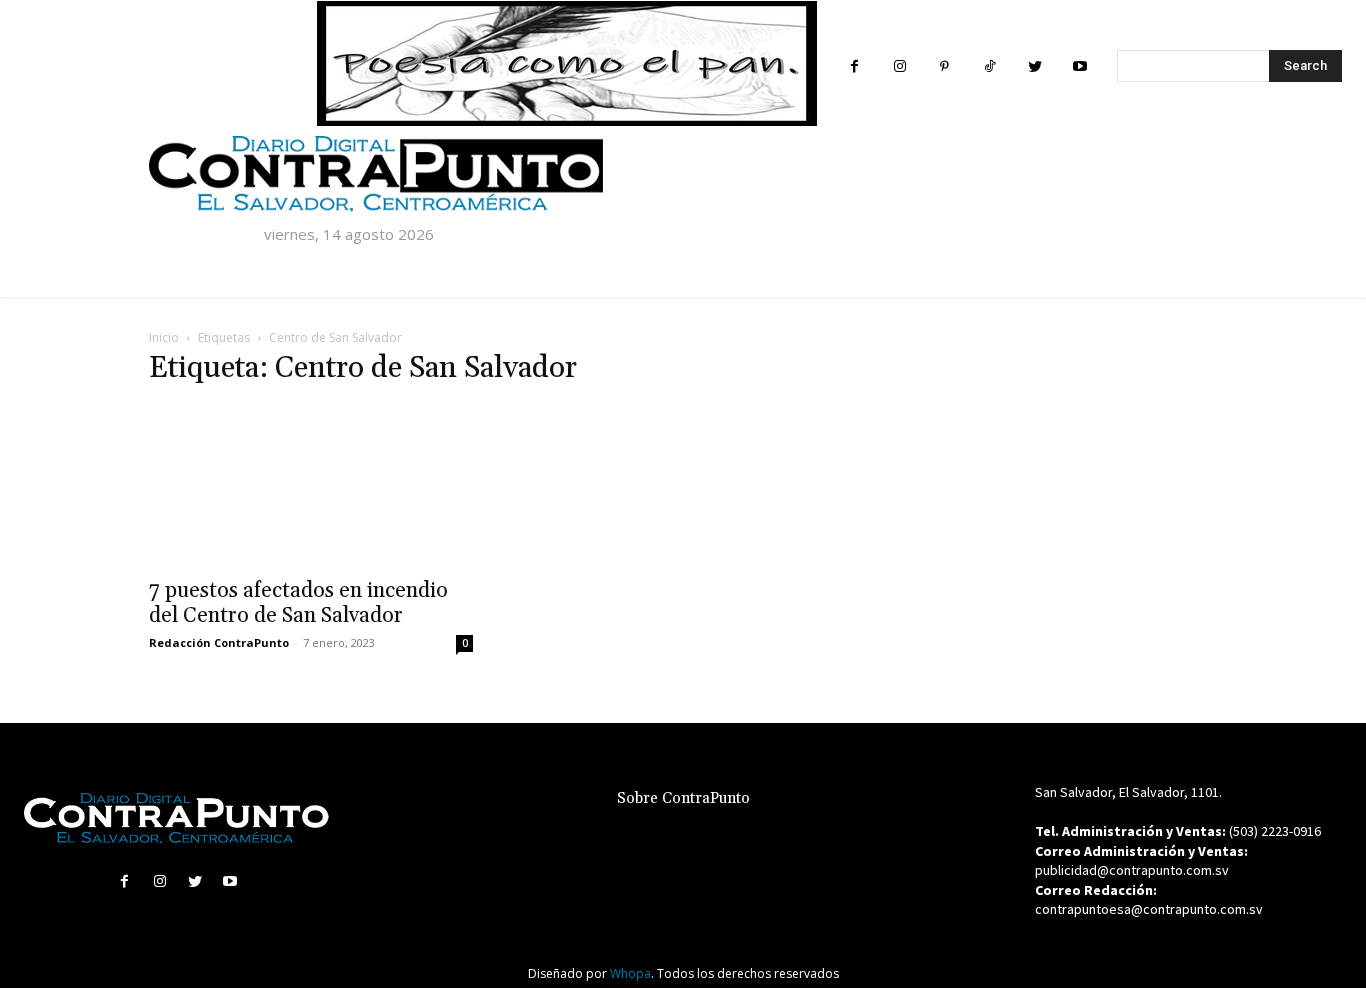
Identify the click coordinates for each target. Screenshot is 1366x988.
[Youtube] (1079, 66)
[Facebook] (854, 66)
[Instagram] (899, 66)
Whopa (630, 973)
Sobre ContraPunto (683, 798)
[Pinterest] (944, 66)
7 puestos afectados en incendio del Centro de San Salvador (298, 603)
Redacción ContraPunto (219, 642)
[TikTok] (989, 66)
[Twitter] (1034, 66)
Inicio (164, 337)
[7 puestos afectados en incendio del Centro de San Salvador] (311, 486)
